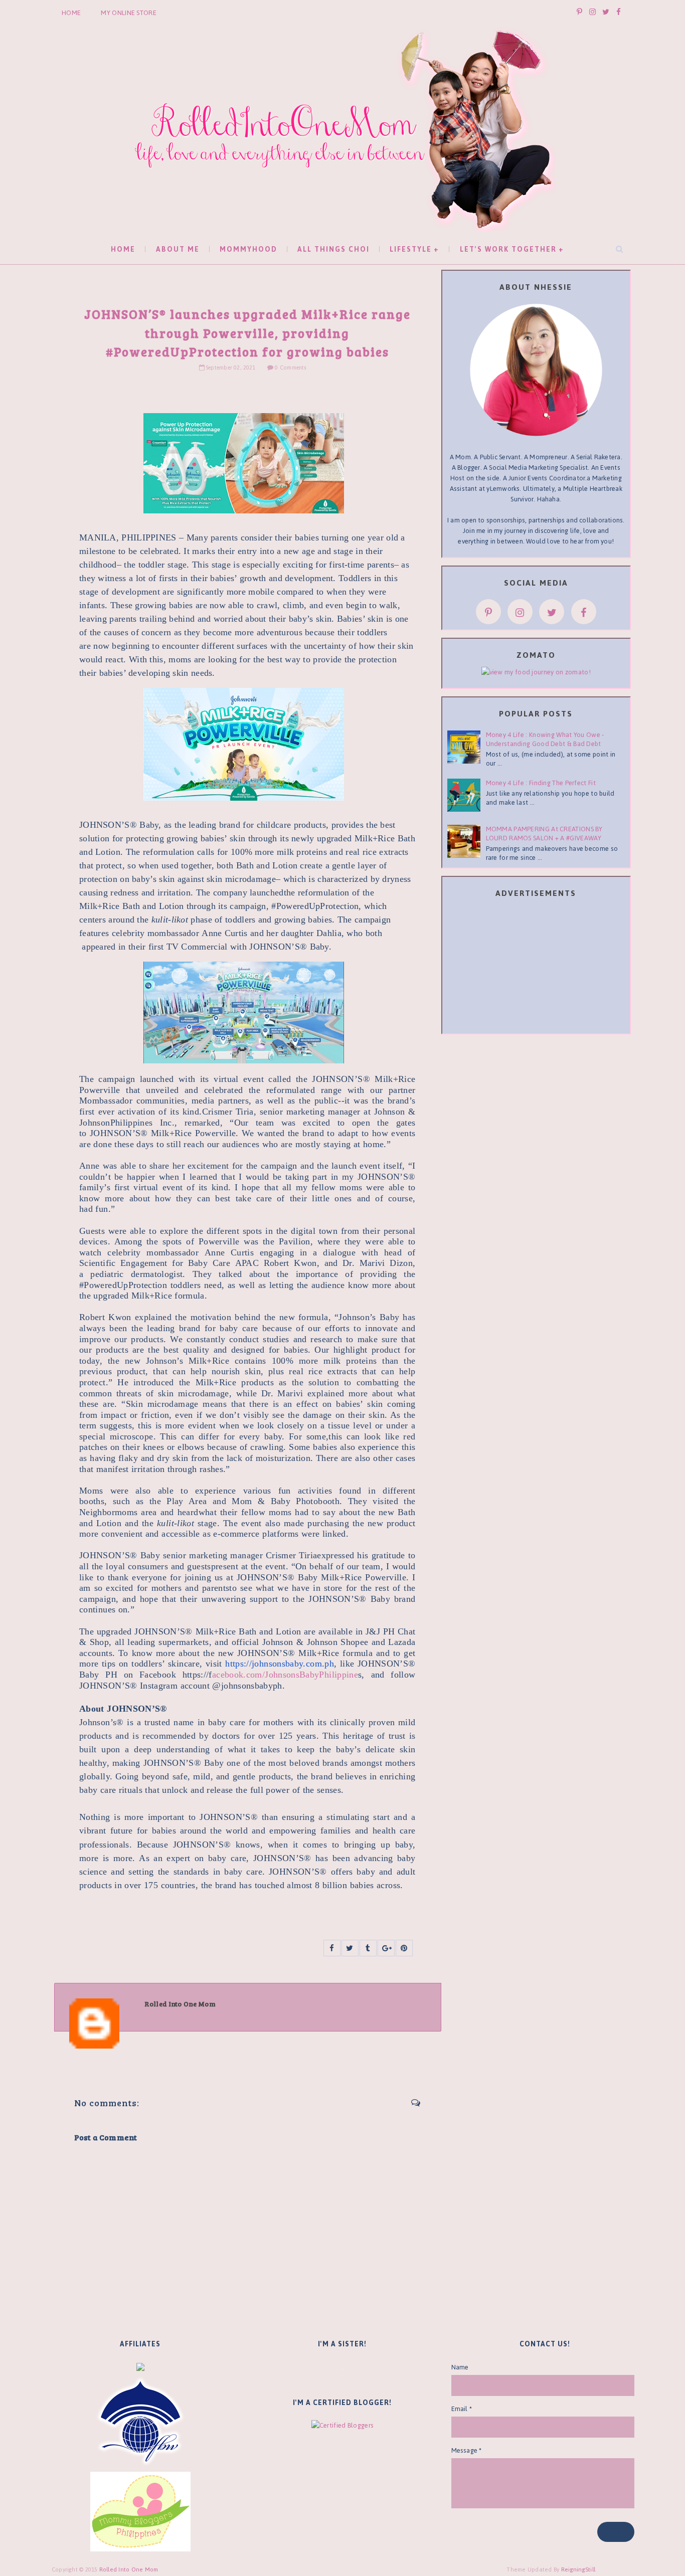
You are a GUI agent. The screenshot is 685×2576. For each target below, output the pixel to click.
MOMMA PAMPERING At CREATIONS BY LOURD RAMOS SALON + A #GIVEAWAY (544, 834)
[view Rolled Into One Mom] (536, 672)
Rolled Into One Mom (129, 2569)
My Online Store (129, 13)
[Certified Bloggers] (342, 2425)
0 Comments (290, 368)
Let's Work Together (508, 249)
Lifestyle (411, 249)
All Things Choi (333, 249)
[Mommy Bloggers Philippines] (140, 2511)
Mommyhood (248, 249)
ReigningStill (579, 2569)
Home (71, 13)
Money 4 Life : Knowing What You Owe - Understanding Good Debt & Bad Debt (545, 739)
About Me (178, 249)
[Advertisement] (536, 968)
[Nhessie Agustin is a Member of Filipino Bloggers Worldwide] (140, 2421)
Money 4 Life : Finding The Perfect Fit (541, 783)
